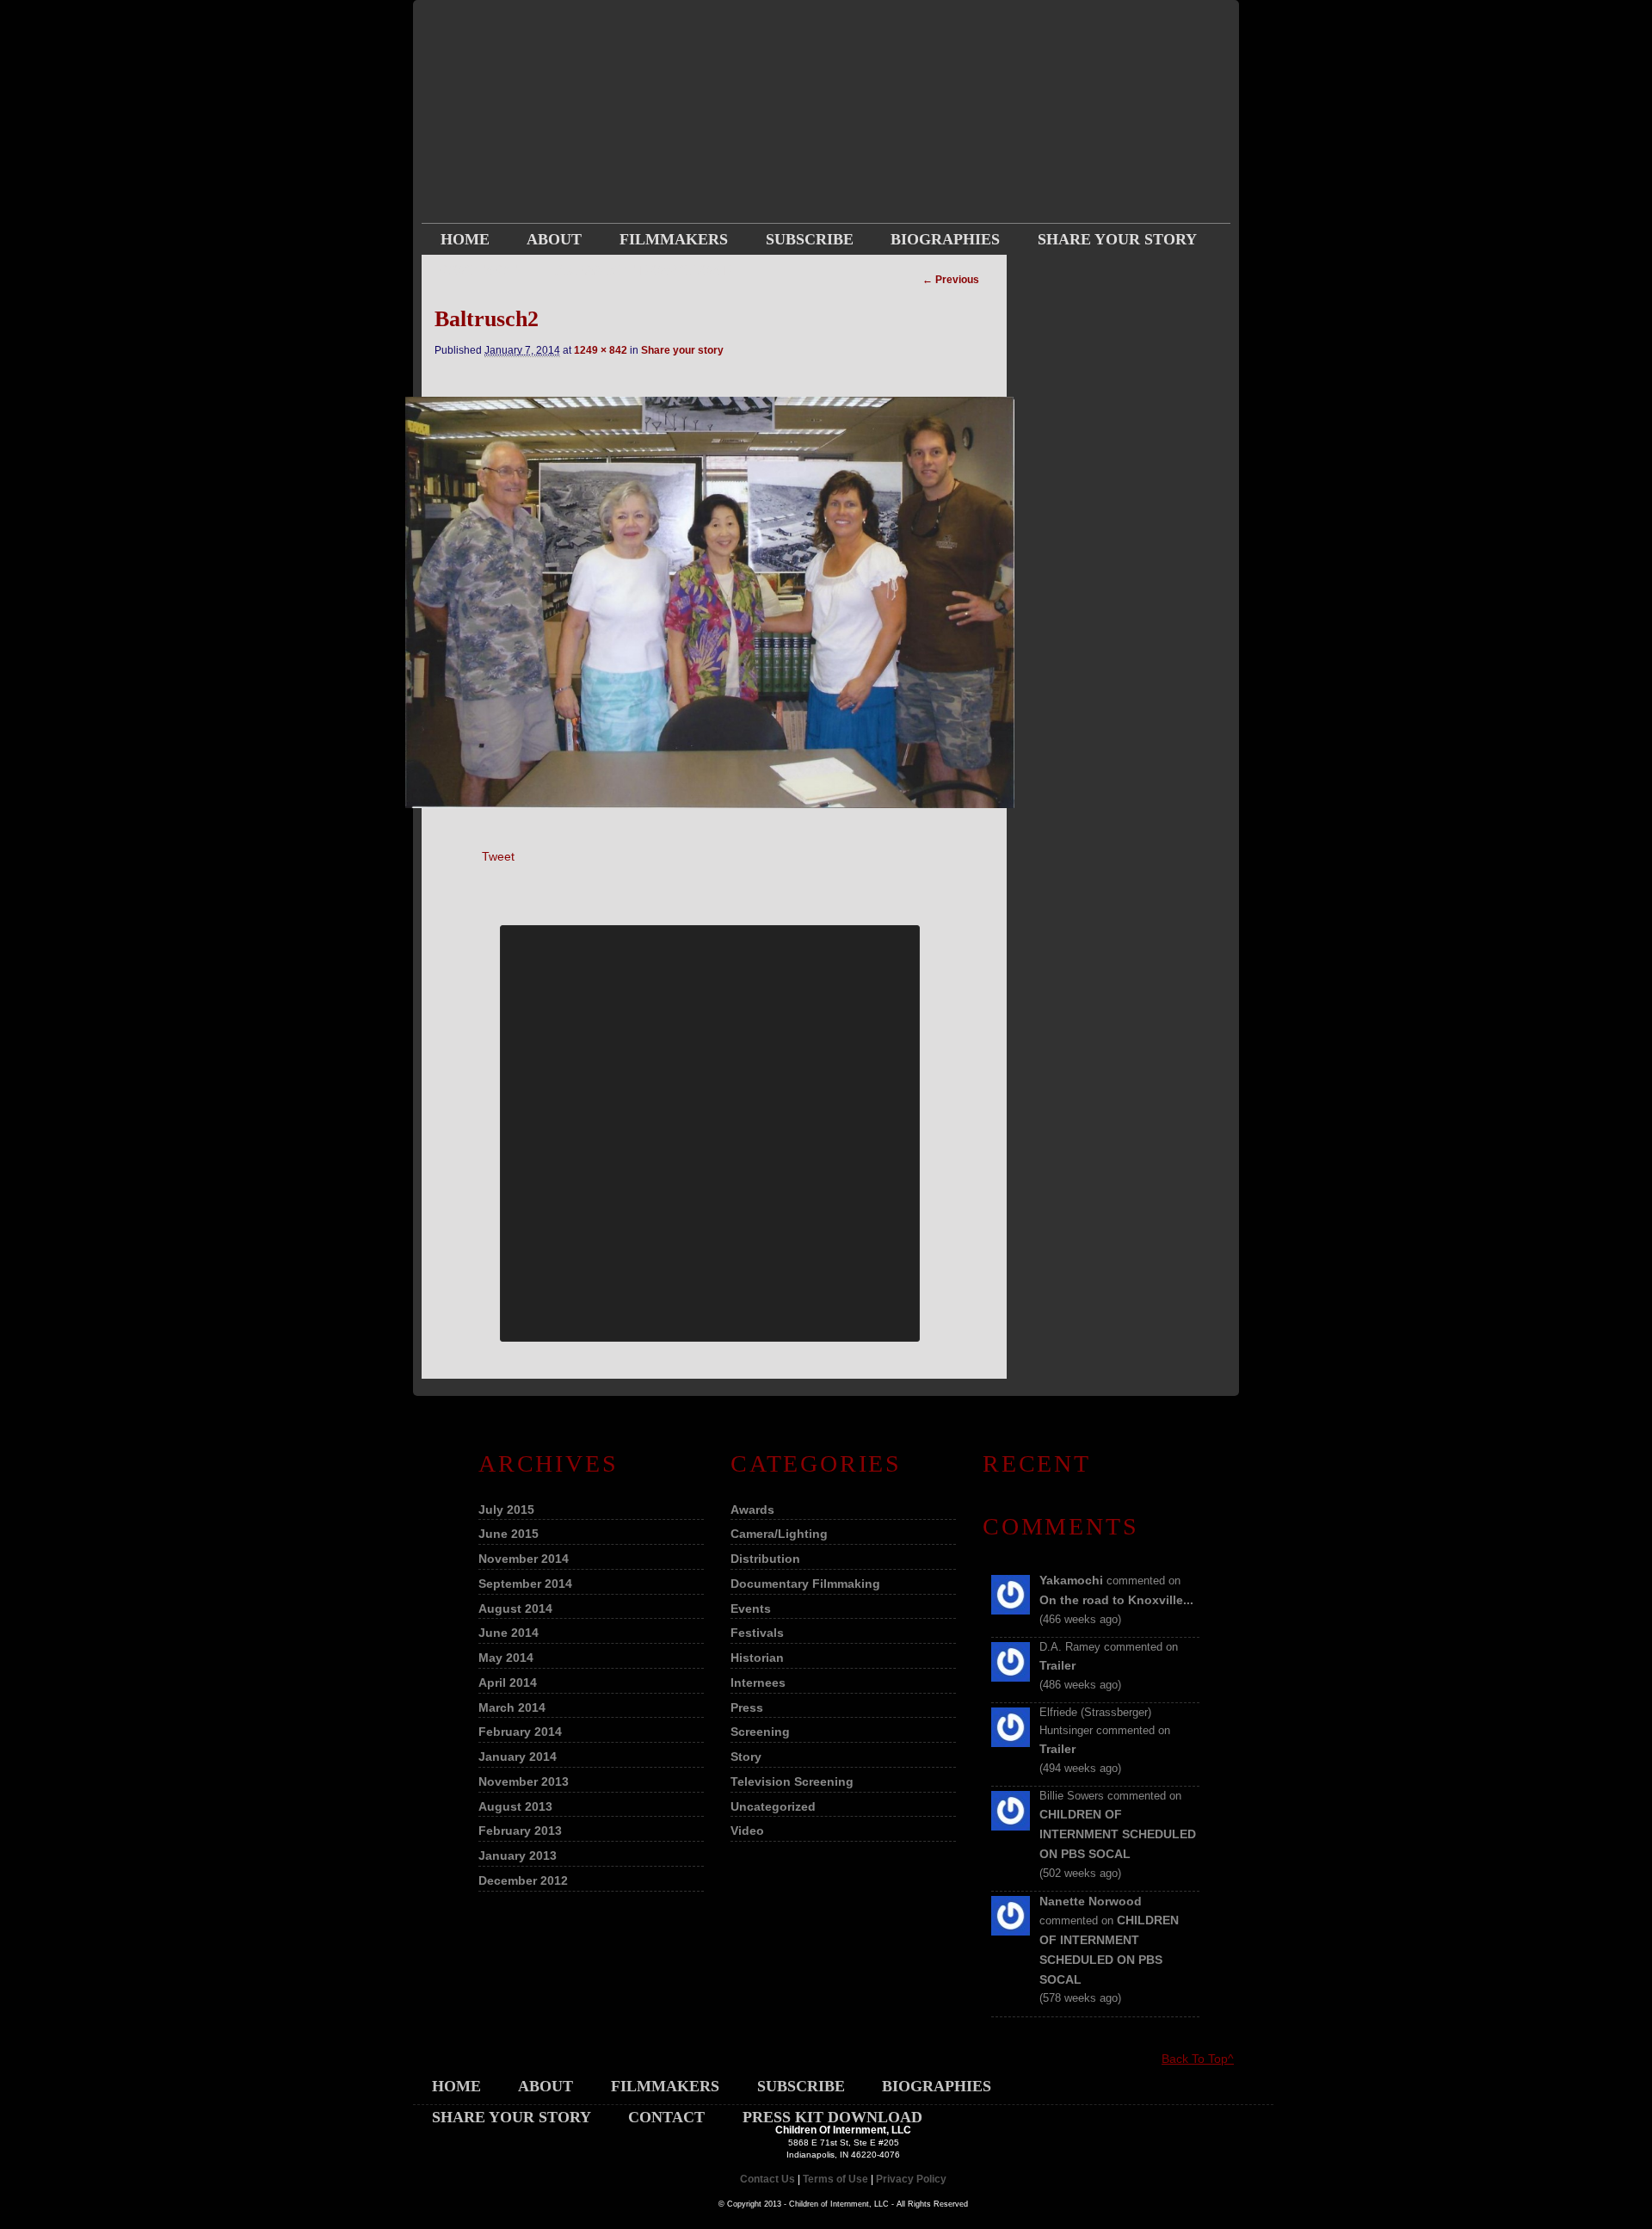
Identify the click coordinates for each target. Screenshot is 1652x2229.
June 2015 (509, 1534)
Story (746, 1757)
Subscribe (810, 239)
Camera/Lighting (779, 1534)
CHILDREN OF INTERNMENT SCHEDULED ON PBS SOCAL (1118, 1834)
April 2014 (508, 1683)
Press (747, 1707)
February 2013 (520, 1831)
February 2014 (520, 1732)
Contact (479, 270)
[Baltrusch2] (710, 602)
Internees (758, 1683)
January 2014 (518, 1757)
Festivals (757, 1633)
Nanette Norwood (1091, 1901)
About (554, 239)
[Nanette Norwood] (1011, 1931)
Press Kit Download (644, 270)
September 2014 (525, 1584)
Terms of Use (835, 2179)
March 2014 (512, 1707)
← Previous (951, 280)
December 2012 (523, 1880)
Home (465, 239)
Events (751, 1608)
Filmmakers (674, 239)
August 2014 (515, 1608)
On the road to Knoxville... (1116, 1600)
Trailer (1057, 1665)
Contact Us (767, 2179)
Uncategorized (773, 1806)
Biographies (945, 239)
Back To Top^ (1198, 2059)
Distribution (765, 1559)
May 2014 (506, 1658)
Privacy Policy (911, 2179)
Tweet (498, 856)
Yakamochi (1071, 1580)
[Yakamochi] (1011, 1610)
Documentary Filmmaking (805, 1584)
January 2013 (518, 1855)
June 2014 (509, 1633)
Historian (757, 1658)
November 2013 (524, 1781)
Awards (752, 1510)
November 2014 (524, 1559)
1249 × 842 (601, 350)
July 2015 (506, 1510)
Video (747, 1831)
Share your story (1117, 239)
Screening (760, 1732)
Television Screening (792, 1781)
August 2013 (515, 1806)
